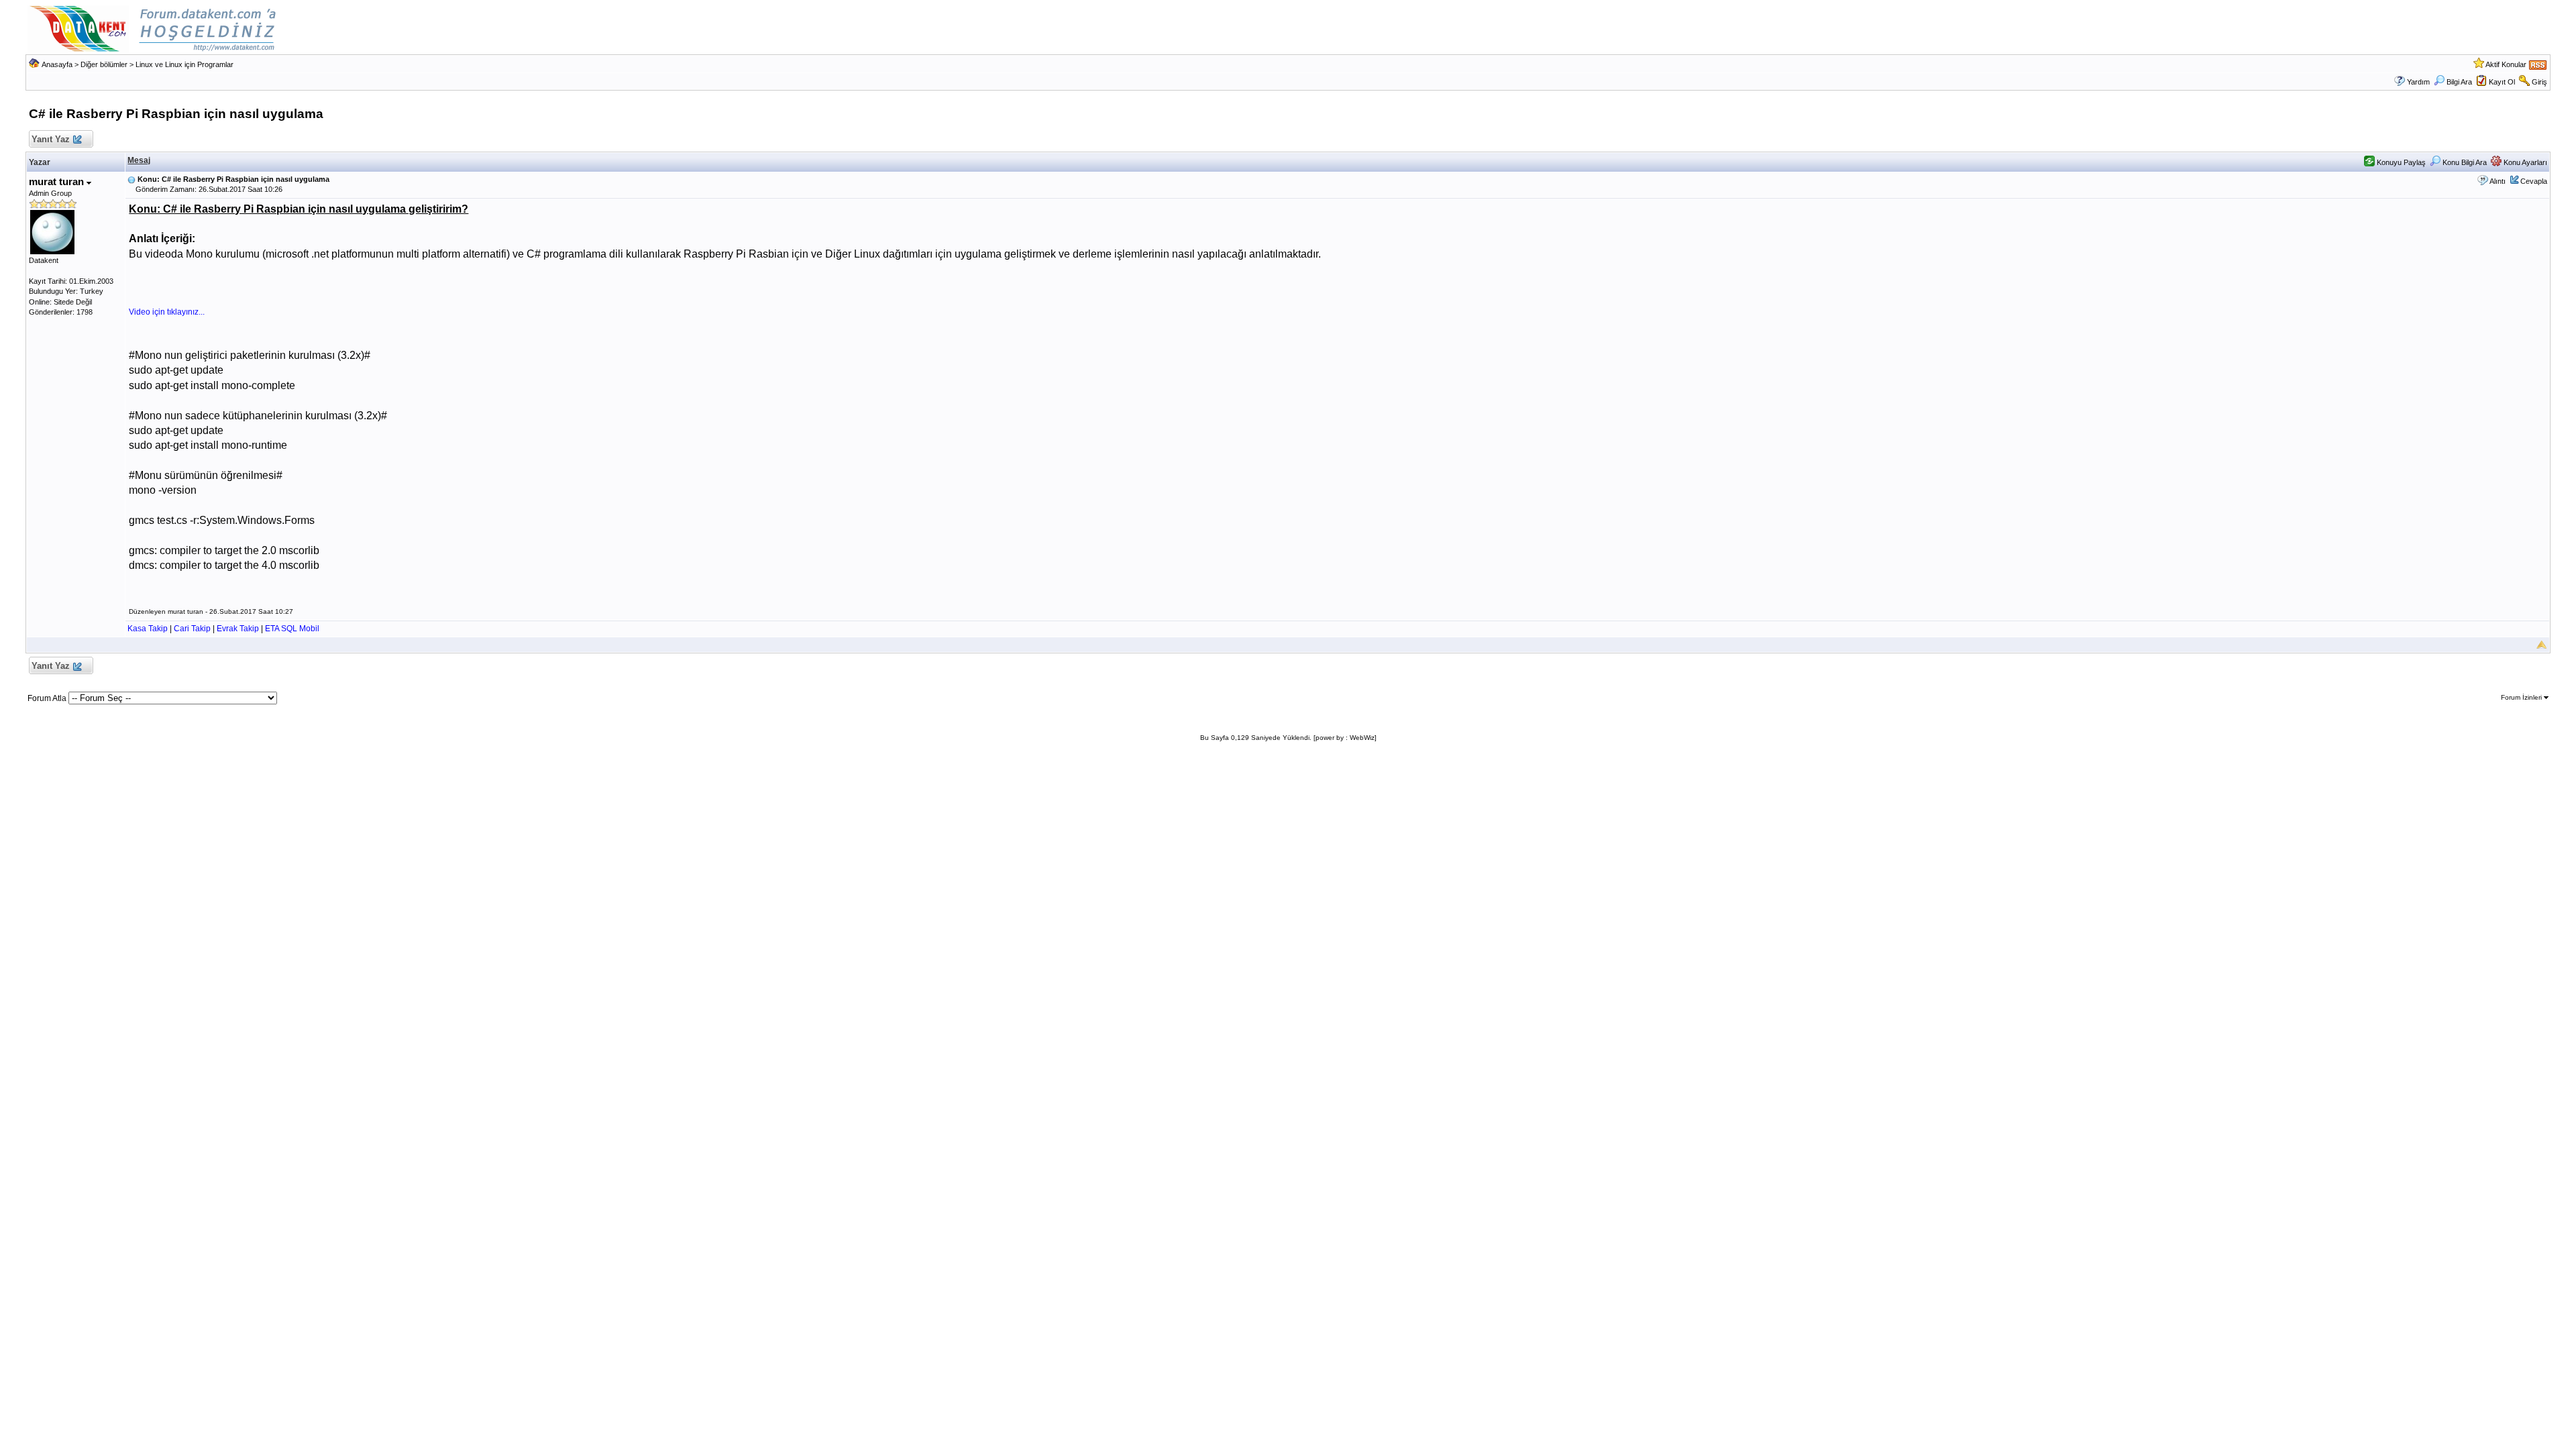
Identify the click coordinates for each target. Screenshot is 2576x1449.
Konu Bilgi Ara (2464, 162)
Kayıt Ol (2502, 82)
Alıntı (2498, 181)
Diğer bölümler (104, 64)
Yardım (2418, 82)
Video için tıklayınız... (167, 312)
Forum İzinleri (2522, 697)
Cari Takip (192, 629)
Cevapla (2534, 181)
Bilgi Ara (2459, 82)
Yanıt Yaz (51, 139)
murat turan (58, 181)
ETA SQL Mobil (292, 629)
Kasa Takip (148, 629)
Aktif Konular (2506, 64)
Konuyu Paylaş (2400, 162)
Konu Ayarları (2524, 162)
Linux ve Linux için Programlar (184, 64)
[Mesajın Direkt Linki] (131, 179)
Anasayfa (57, 64)
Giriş (2539, 82)
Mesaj (139, 160)
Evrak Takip (238, 629)
